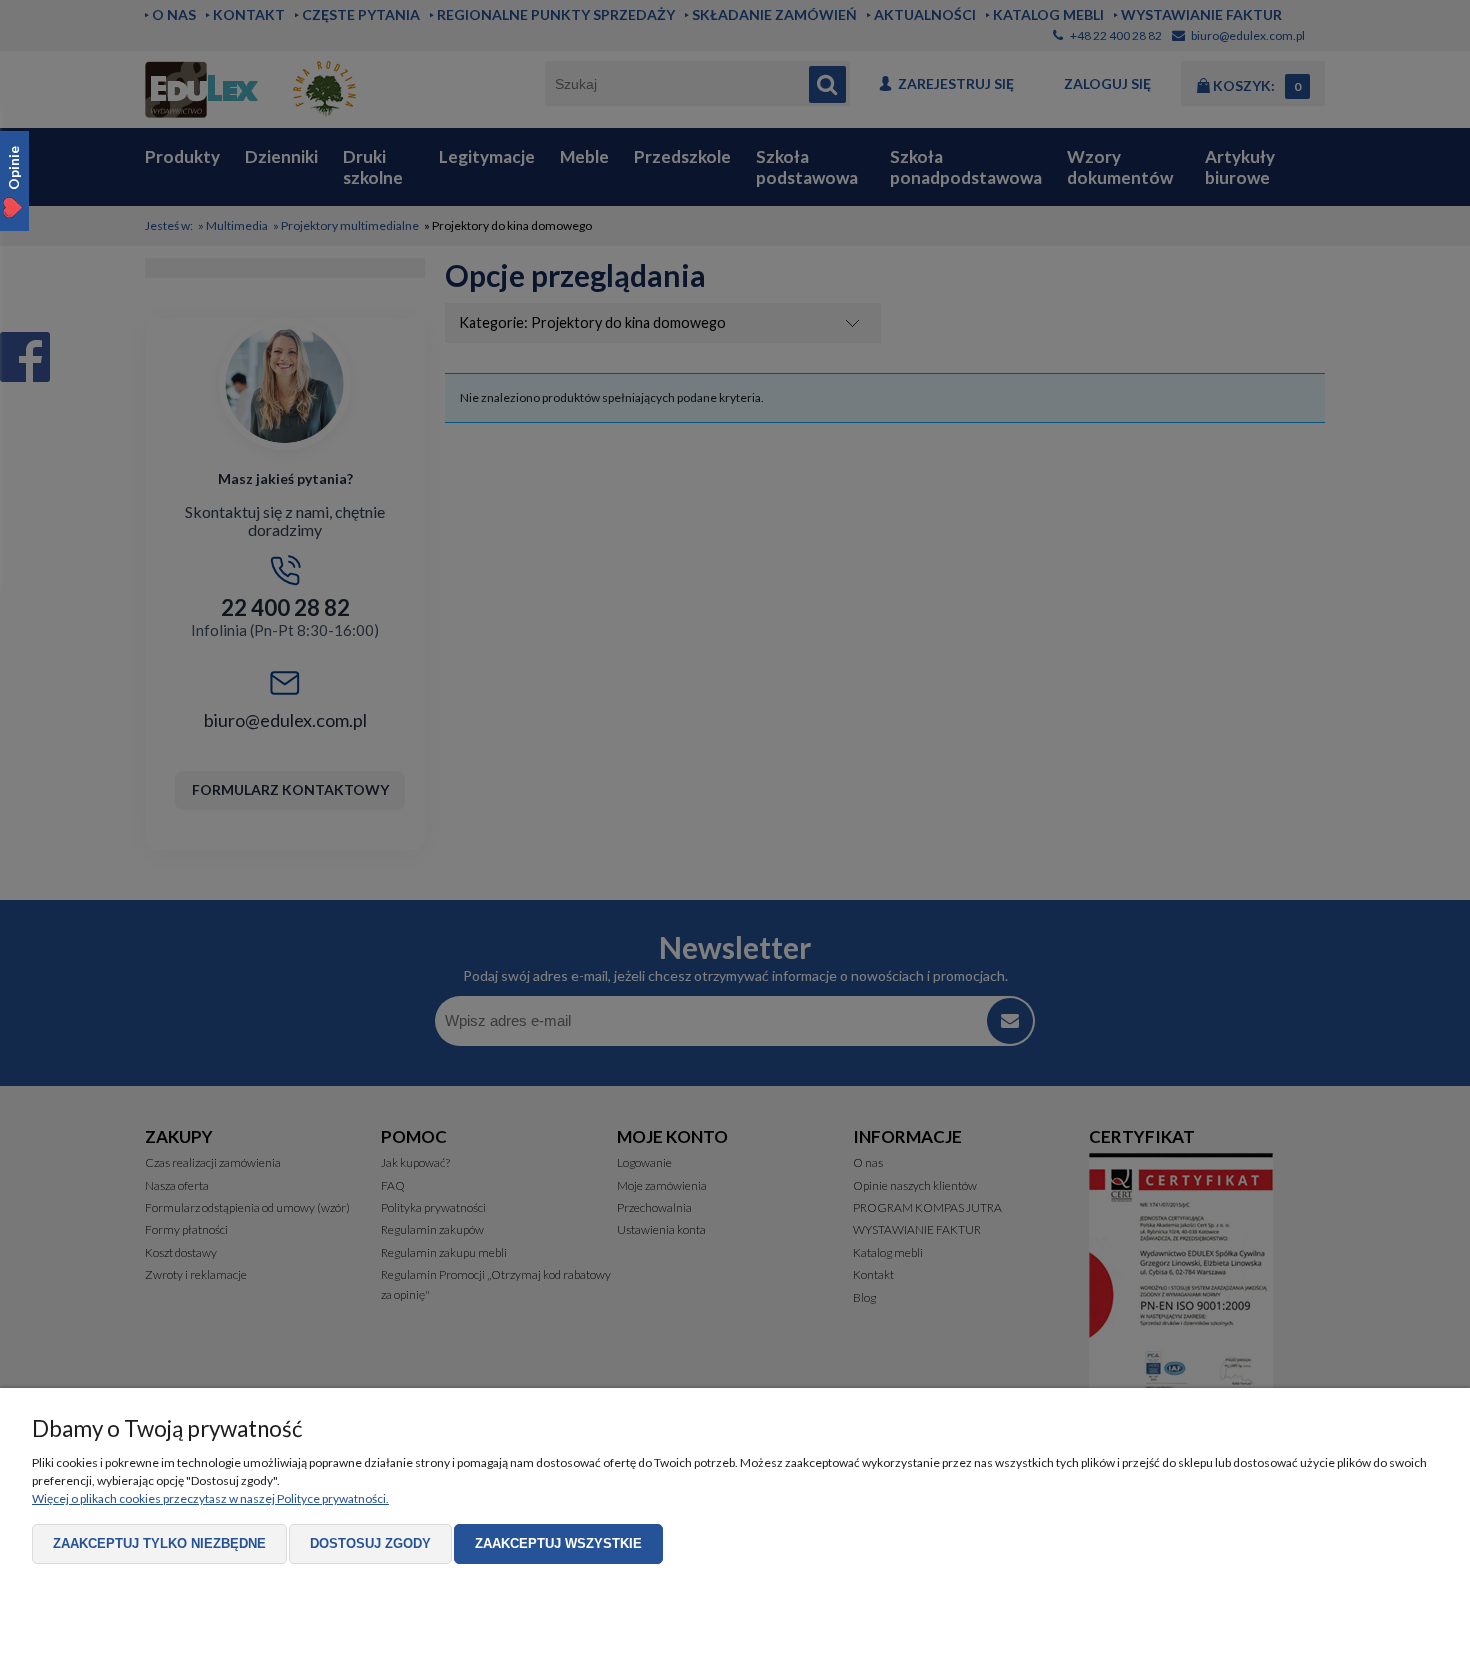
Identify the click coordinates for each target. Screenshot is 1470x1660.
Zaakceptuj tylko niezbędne (159, 1543)
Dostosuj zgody (370, 1543)
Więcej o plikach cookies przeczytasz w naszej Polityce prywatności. (210, 1498)
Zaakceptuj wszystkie (558, 1543)
